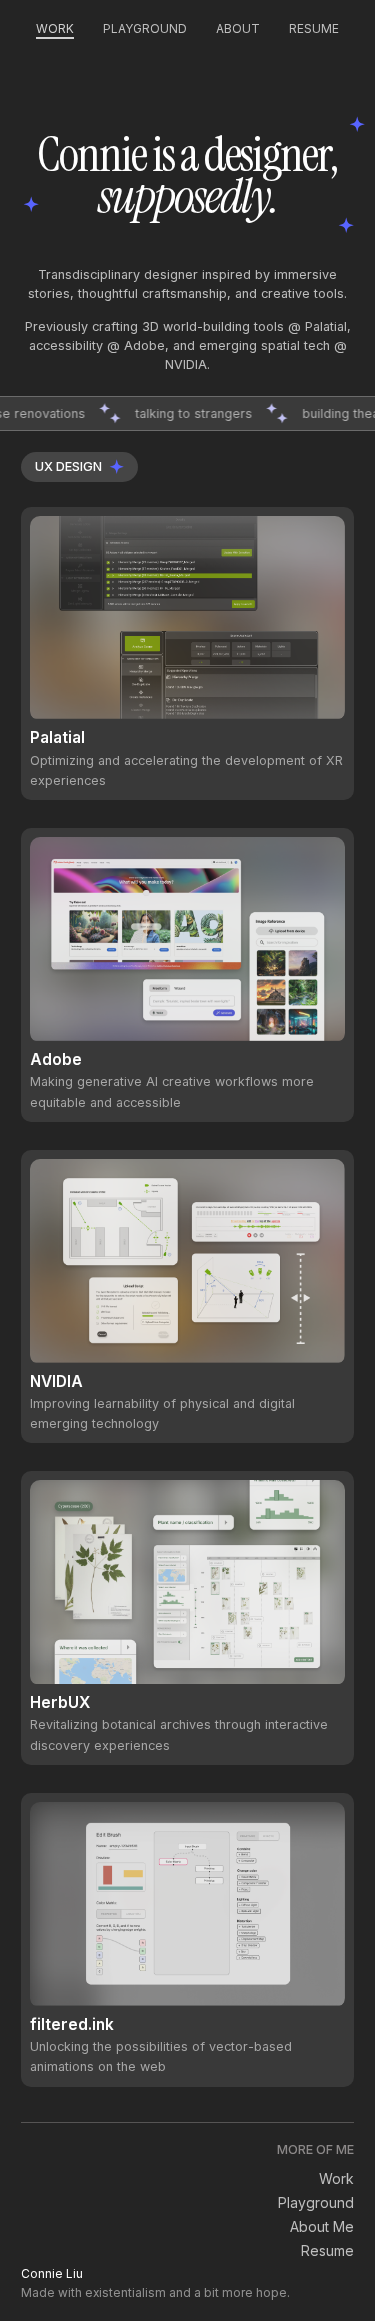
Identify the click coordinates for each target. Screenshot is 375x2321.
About (238, 28)
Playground (145, 28)
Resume (314, 28)
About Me (322, 2226)
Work (55, 28)
